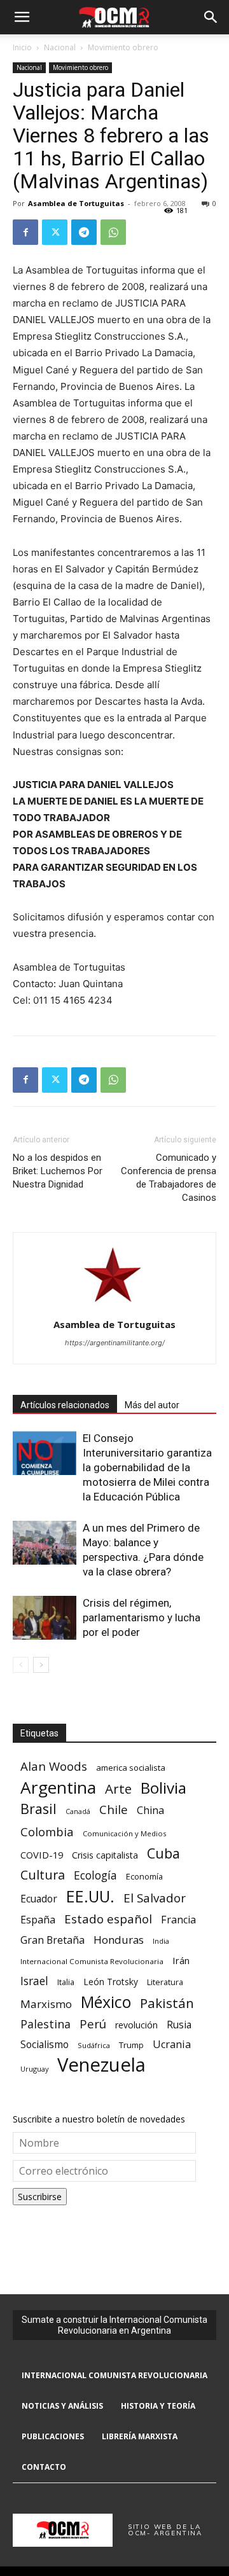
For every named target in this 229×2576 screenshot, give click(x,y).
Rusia (179, 2025)
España (38, 1920)
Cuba (163, 1853)
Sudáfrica (94, 2045)
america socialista (131, 1768)
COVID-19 (42, 1855)
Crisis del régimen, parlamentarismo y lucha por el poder (142, 1617)
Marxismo (46, 2004)
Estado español (108, 1919)
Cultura (43, 1875)
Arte (118, 1789)
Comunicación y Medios (124, 1833)
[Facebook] (25, 232)
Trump (131, 2045)
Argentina (58, 1788)
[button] (22, 17)
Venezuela (101, 2065)
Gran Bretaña (52, 1940)
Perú (93, 2024)
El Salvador (155, 1898)
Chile (114, 1809)
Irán (181, 1960)
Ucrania (172, 2045)
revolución (136, 2025)
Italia (66, 1982)
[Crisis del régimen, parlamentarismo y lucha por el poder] (45, 1618)
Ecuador (39, 1899)
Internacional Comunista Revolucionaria (92, 1961)
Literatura (165, 1982)
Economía (144, 1876)
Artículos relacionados (65, 1405)
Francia (178, 1920)
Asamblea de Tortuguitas (76, 203)
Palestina (45, 2024)
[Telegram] (84, 232)
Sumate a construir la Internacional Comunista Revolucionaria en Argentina (114, 2325)
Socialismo (45, 2045)
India (161, 1941)
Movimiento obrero (123, 47)
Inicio (22, 47)
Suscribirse (40, 2197)
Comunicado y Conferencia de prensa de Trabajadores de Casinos (169, 1178)
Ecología (95, 1875)
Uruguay (34, 2069)
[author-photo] (114, 1307)
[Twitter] (55, 232)
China (150, 1811)
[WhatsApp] (113, 232)
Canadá (78, 1811)
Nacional (60, 47)
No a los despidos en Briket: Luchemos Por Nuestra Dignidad (58, 1171)
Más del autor (152, 1405)
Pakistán (167, 2003)
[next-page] (41, 1665)
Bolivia (163, 1788)
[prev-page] (21, 1665)
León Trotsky (111, 1982)
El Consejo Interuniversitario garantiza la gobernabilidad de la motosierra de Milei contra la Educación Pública (147, 1467)
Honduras (119, 1940)
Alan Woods (54, 1766)
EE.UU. (90, 1896)
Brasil (38, 1809)
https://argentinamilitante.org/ (115, 1343)
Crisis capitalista (105, 1855)
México (106, 2002)
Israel (34, 1981)
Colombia (47, 1832)
